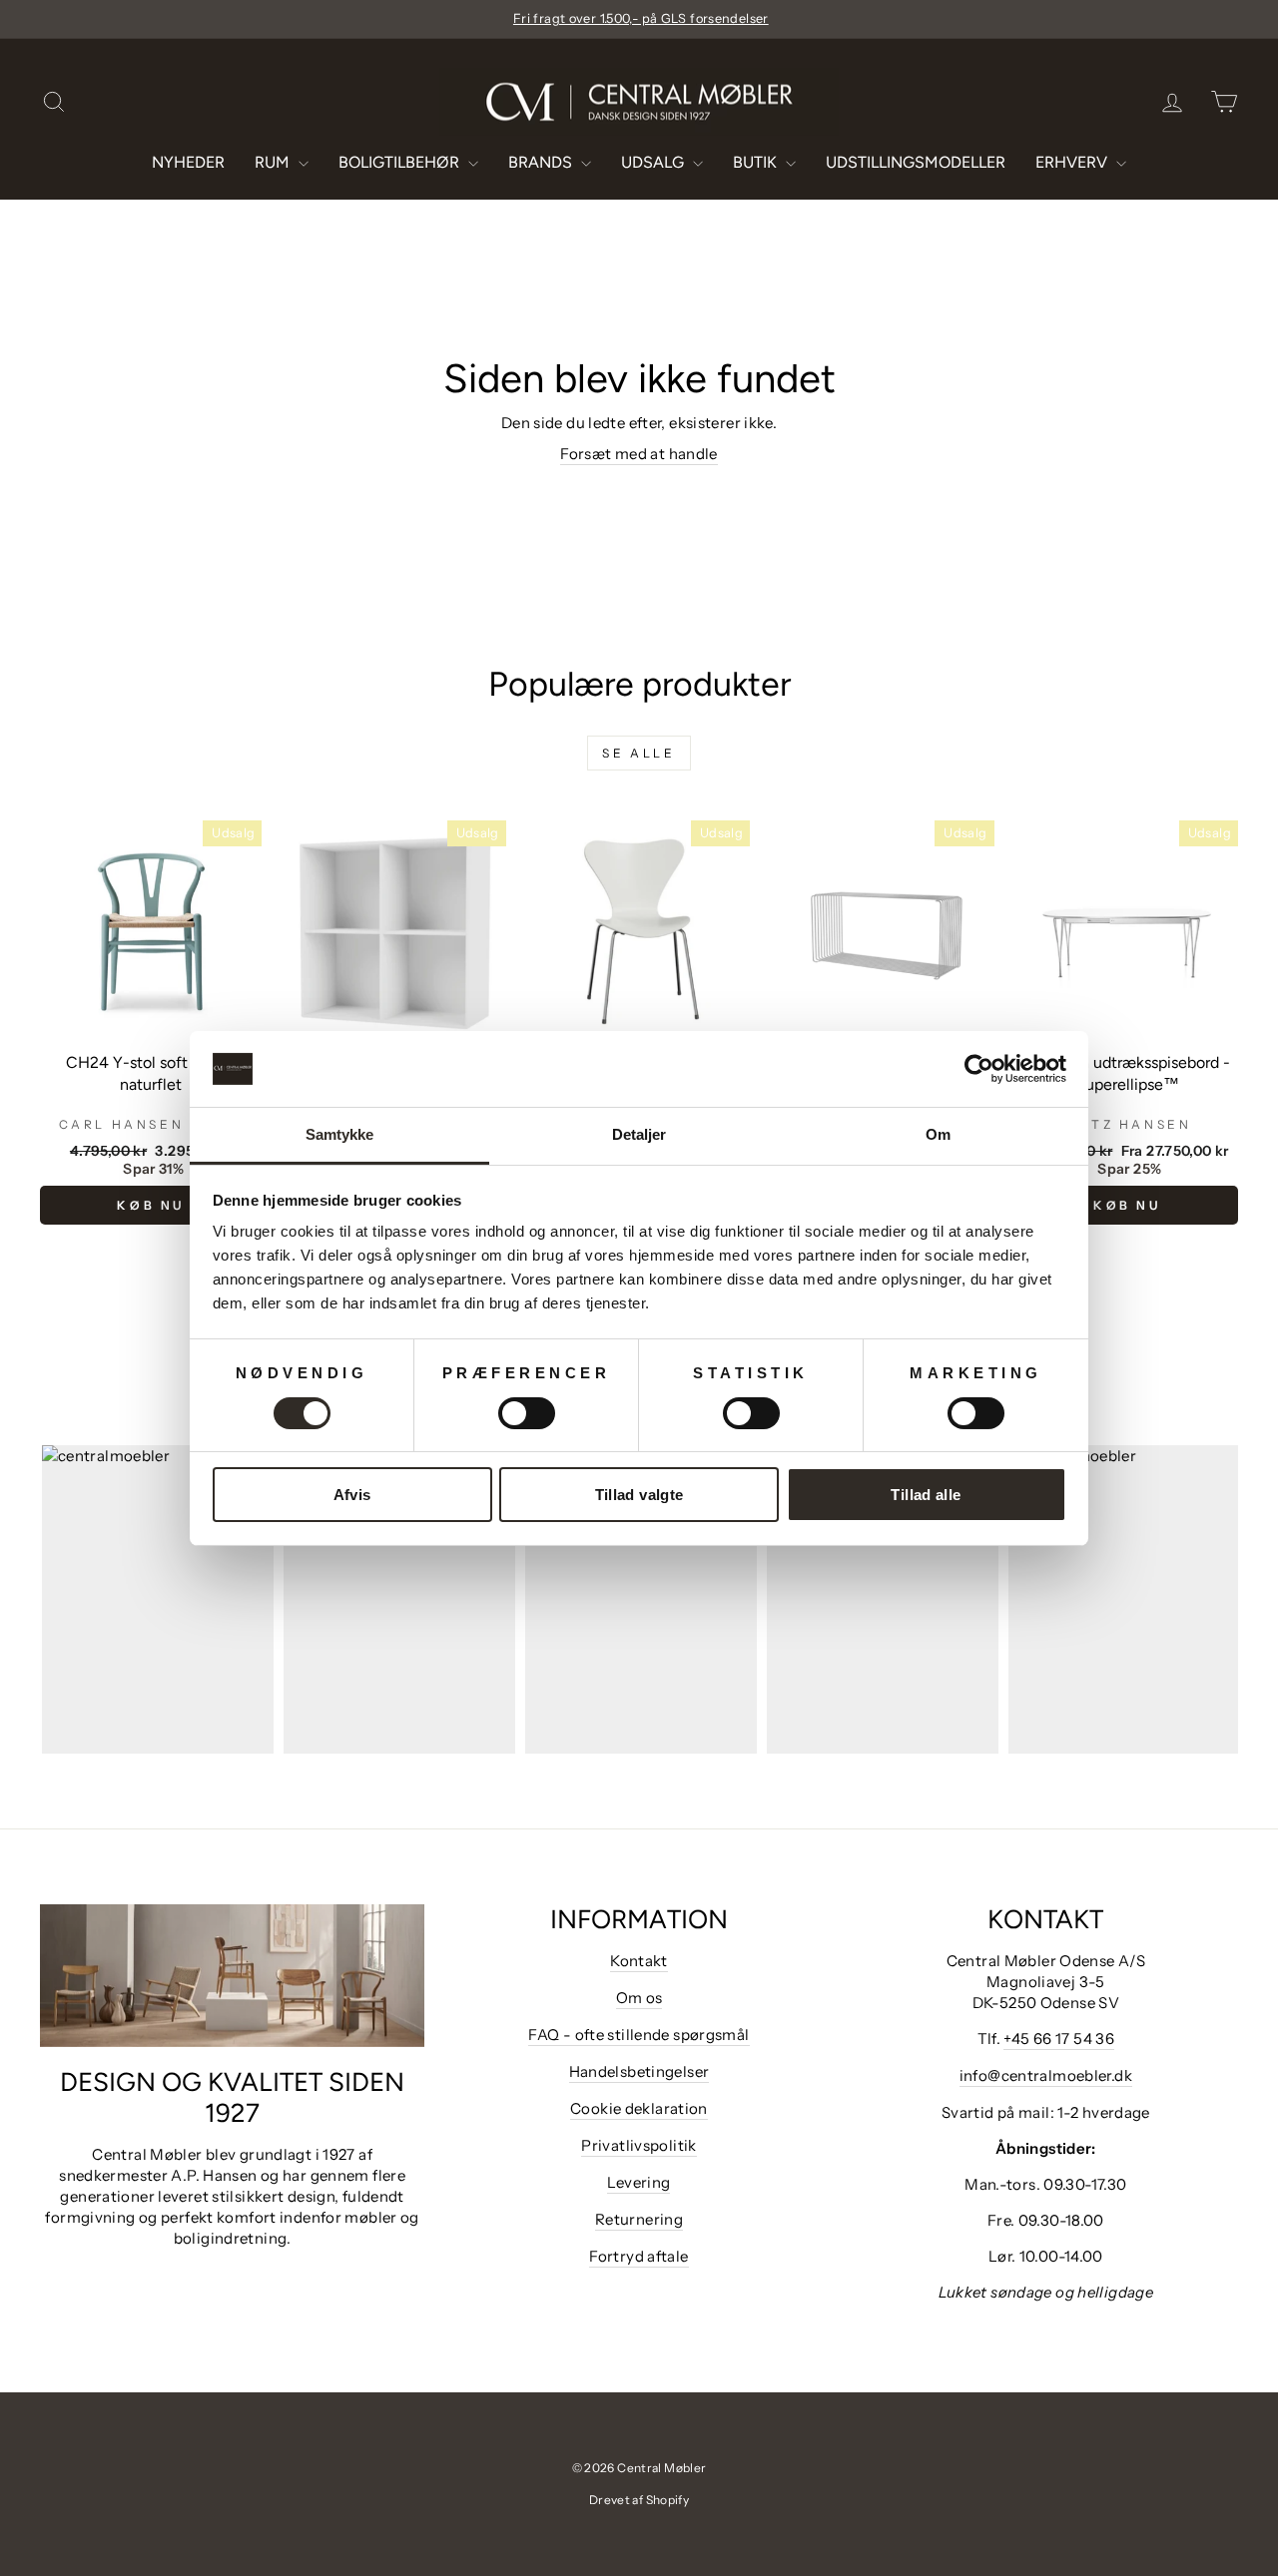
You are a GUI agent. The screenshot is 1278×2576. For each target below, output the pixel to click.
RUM (274, 162)
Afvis (352, 1495)
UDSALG (654, 162)
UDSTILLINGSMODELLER (916, 162)
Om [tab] (938, 1134)
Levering (639, 2182)
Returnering (639, 2219)
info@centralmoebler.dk (1046, 2075)
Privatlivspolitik (639, 2145)
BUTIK (757, 162)
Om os (639, 1998)
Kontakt (639, 1961)
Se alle (639, 753)
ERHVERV (1073, 162)
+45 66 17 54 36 (1059, 2039)
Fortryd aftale (639, 2256)
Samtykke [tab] (340, 1134)
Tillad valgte (639, 1495)
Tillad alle (926, 1495)
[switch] (527, 1413)
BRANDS (542, 162)
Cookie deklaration (639, 2108)
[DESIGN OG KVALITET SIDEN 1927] (232, 1976)
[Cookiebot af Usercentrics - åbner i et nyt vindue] (979, 1069)
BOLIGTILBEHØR (401, 162)
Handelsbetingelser (639, 2071)
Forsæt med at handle (639, 454)
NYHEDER (188, 162)
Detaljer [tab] (639, 1134)
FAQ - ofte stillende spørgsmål (639, 2035)
